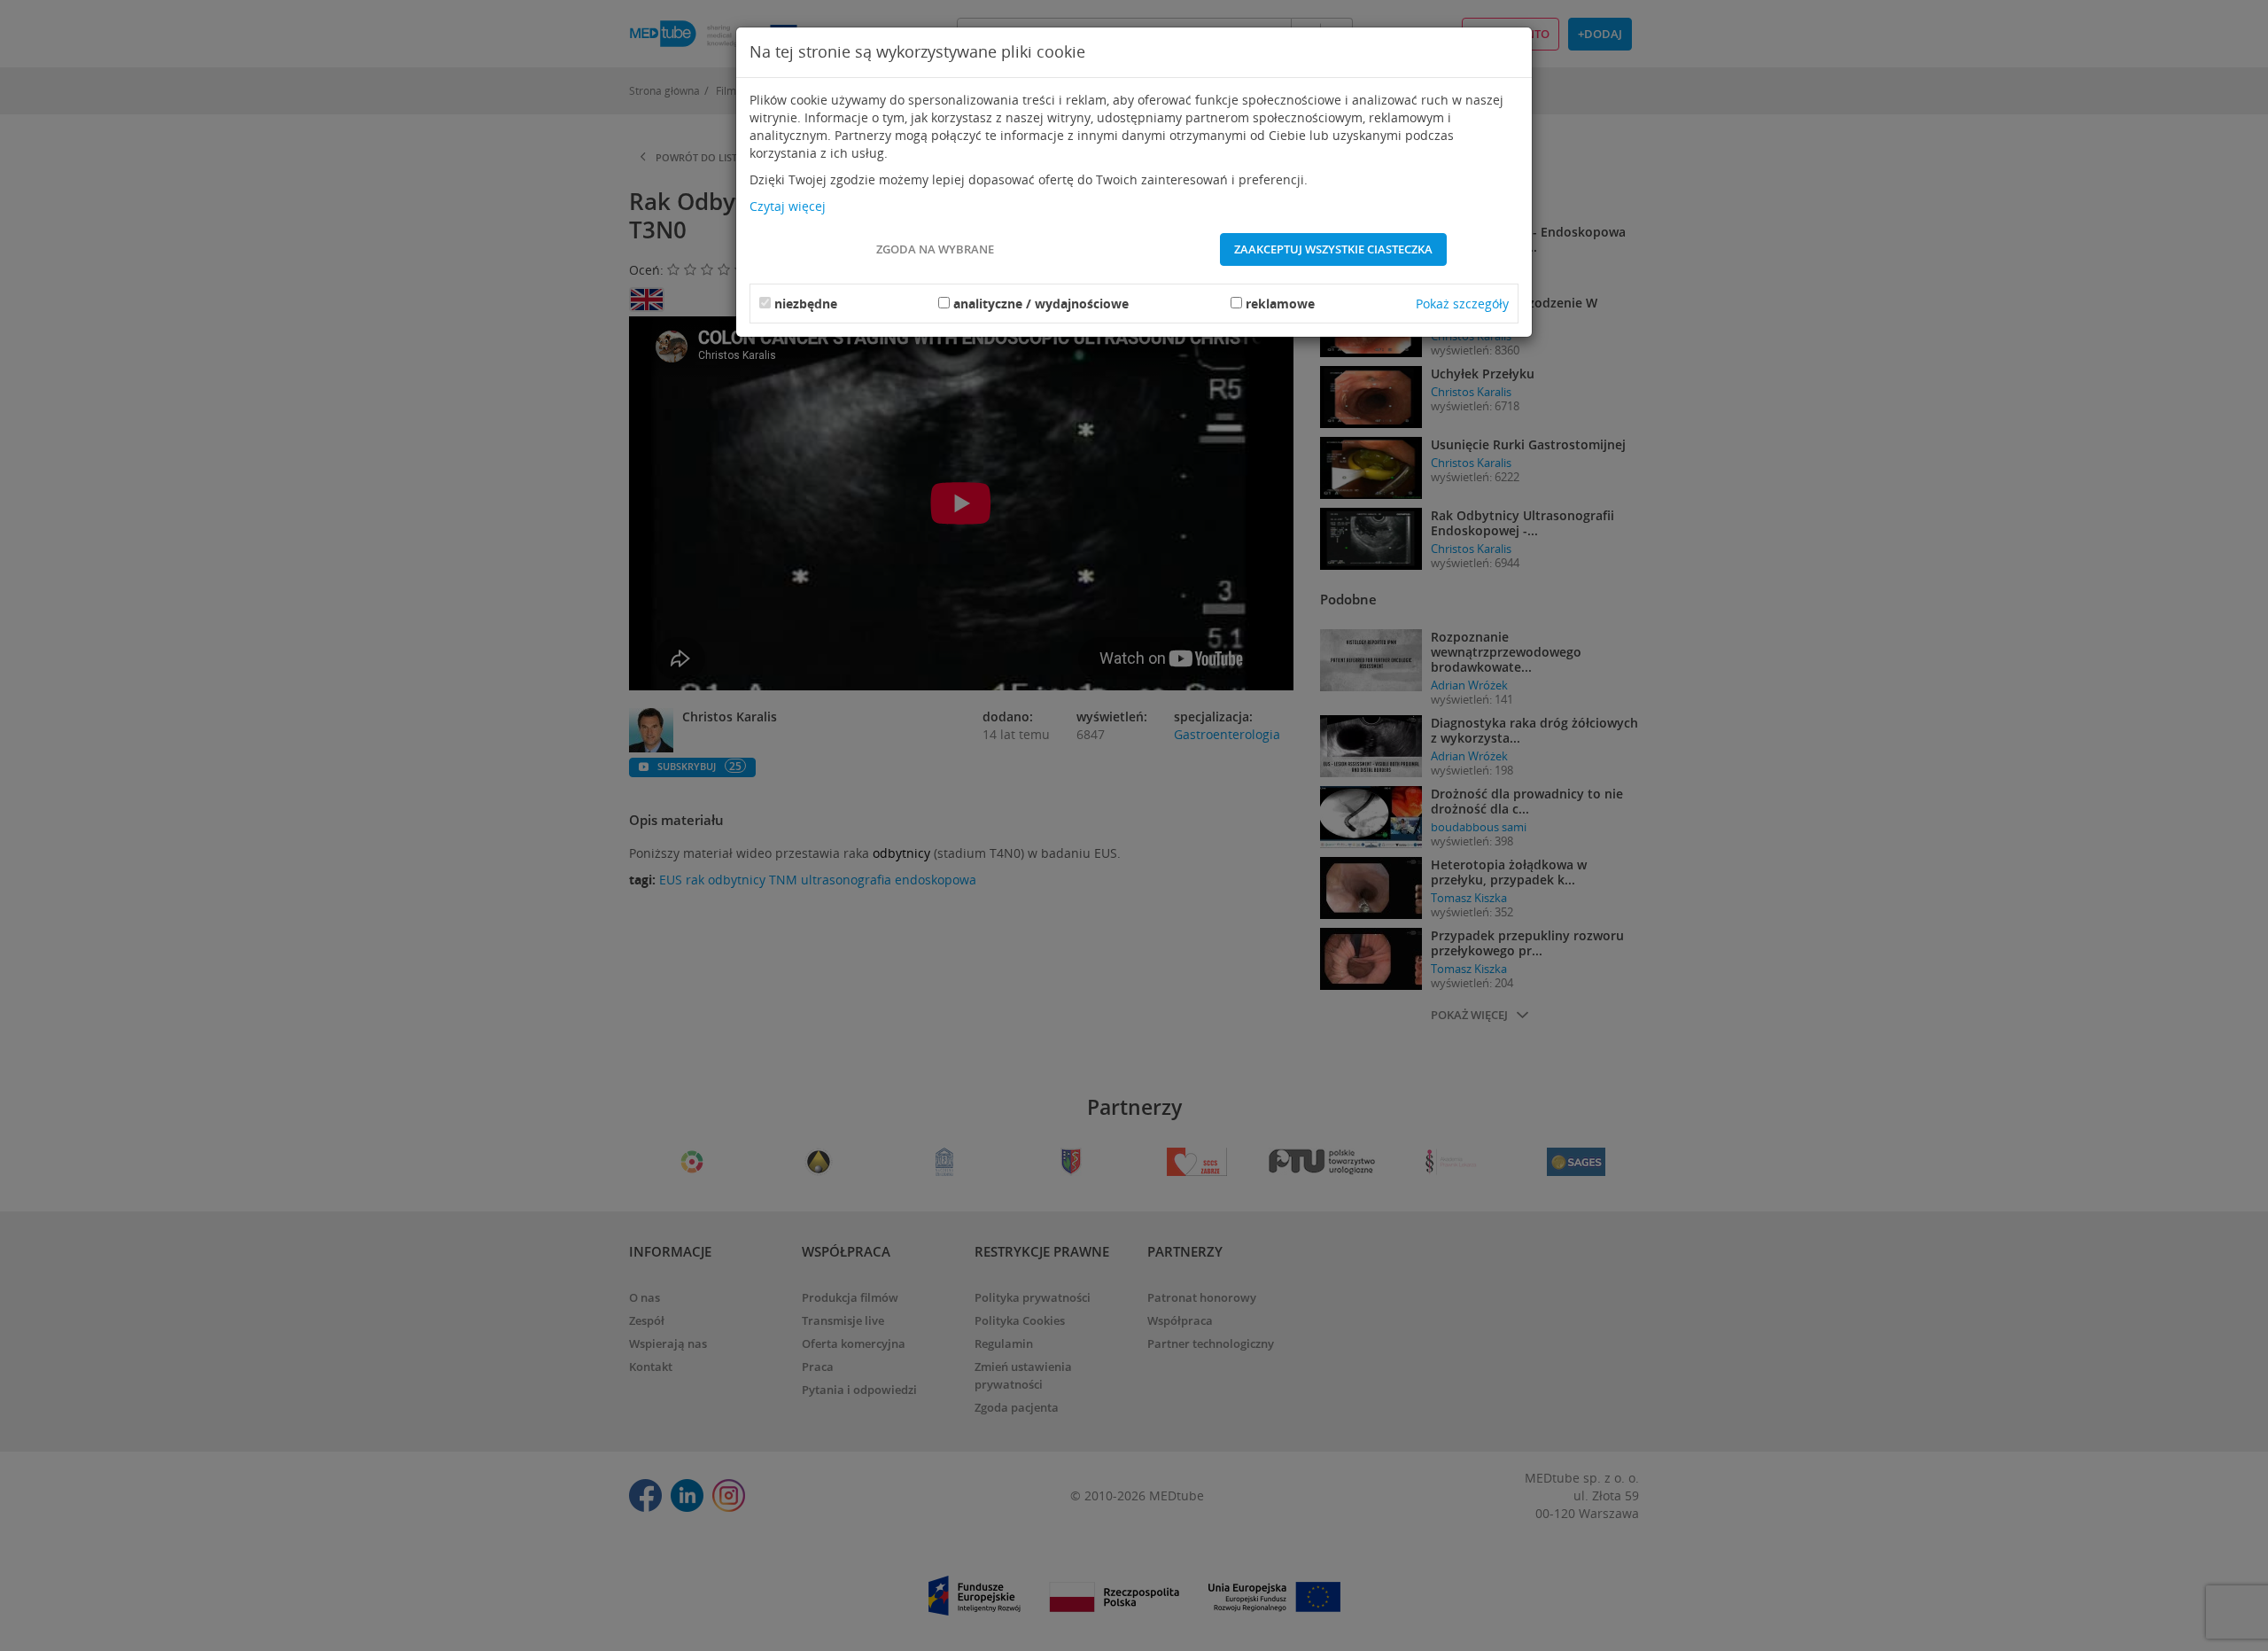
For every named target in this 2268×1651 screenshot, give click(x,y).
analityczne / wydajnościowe (1041, 304)
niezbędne (806, 304)
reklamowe (1280, 304)
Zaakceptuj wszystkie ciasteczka (1333, 249)
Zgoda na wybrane (935, 249)
